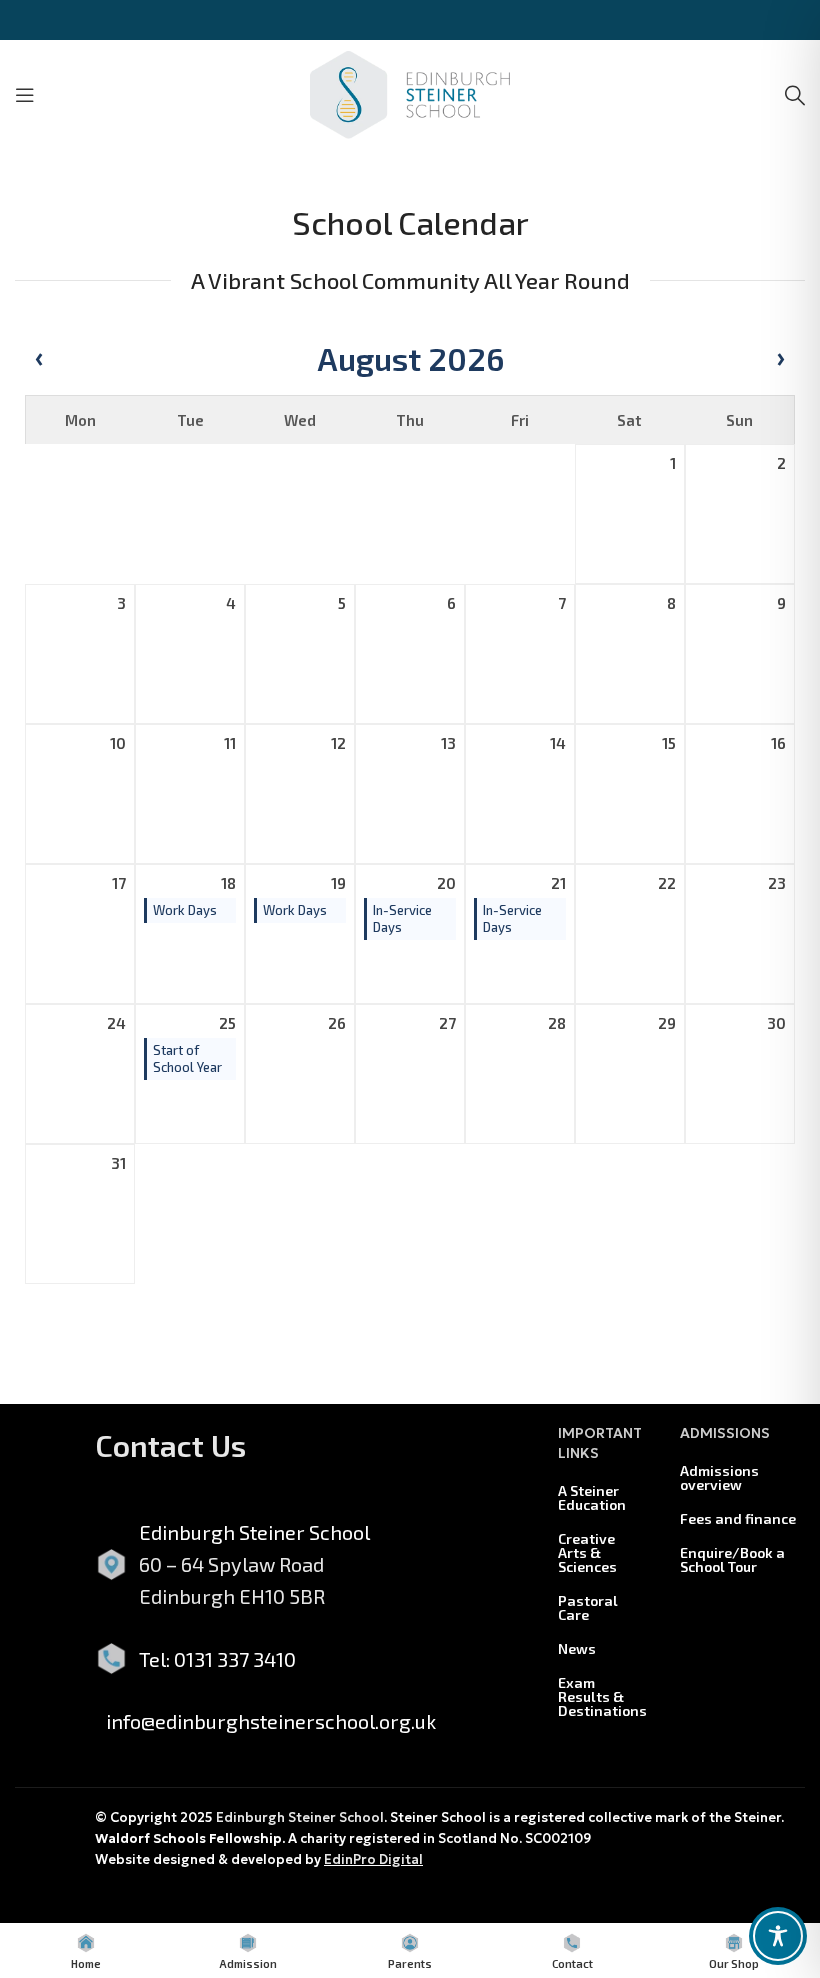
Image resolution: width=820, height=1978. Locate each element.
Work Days (185, 910)
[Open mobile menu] (25, 95)
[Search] (795, 95)
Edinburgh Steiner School (300, 1817)
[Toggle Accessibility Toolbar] (778, 1936)
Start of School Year (187, 1058)
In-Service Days (402, 918)
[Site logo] (410, 92)
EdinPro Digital (373, 1859)
